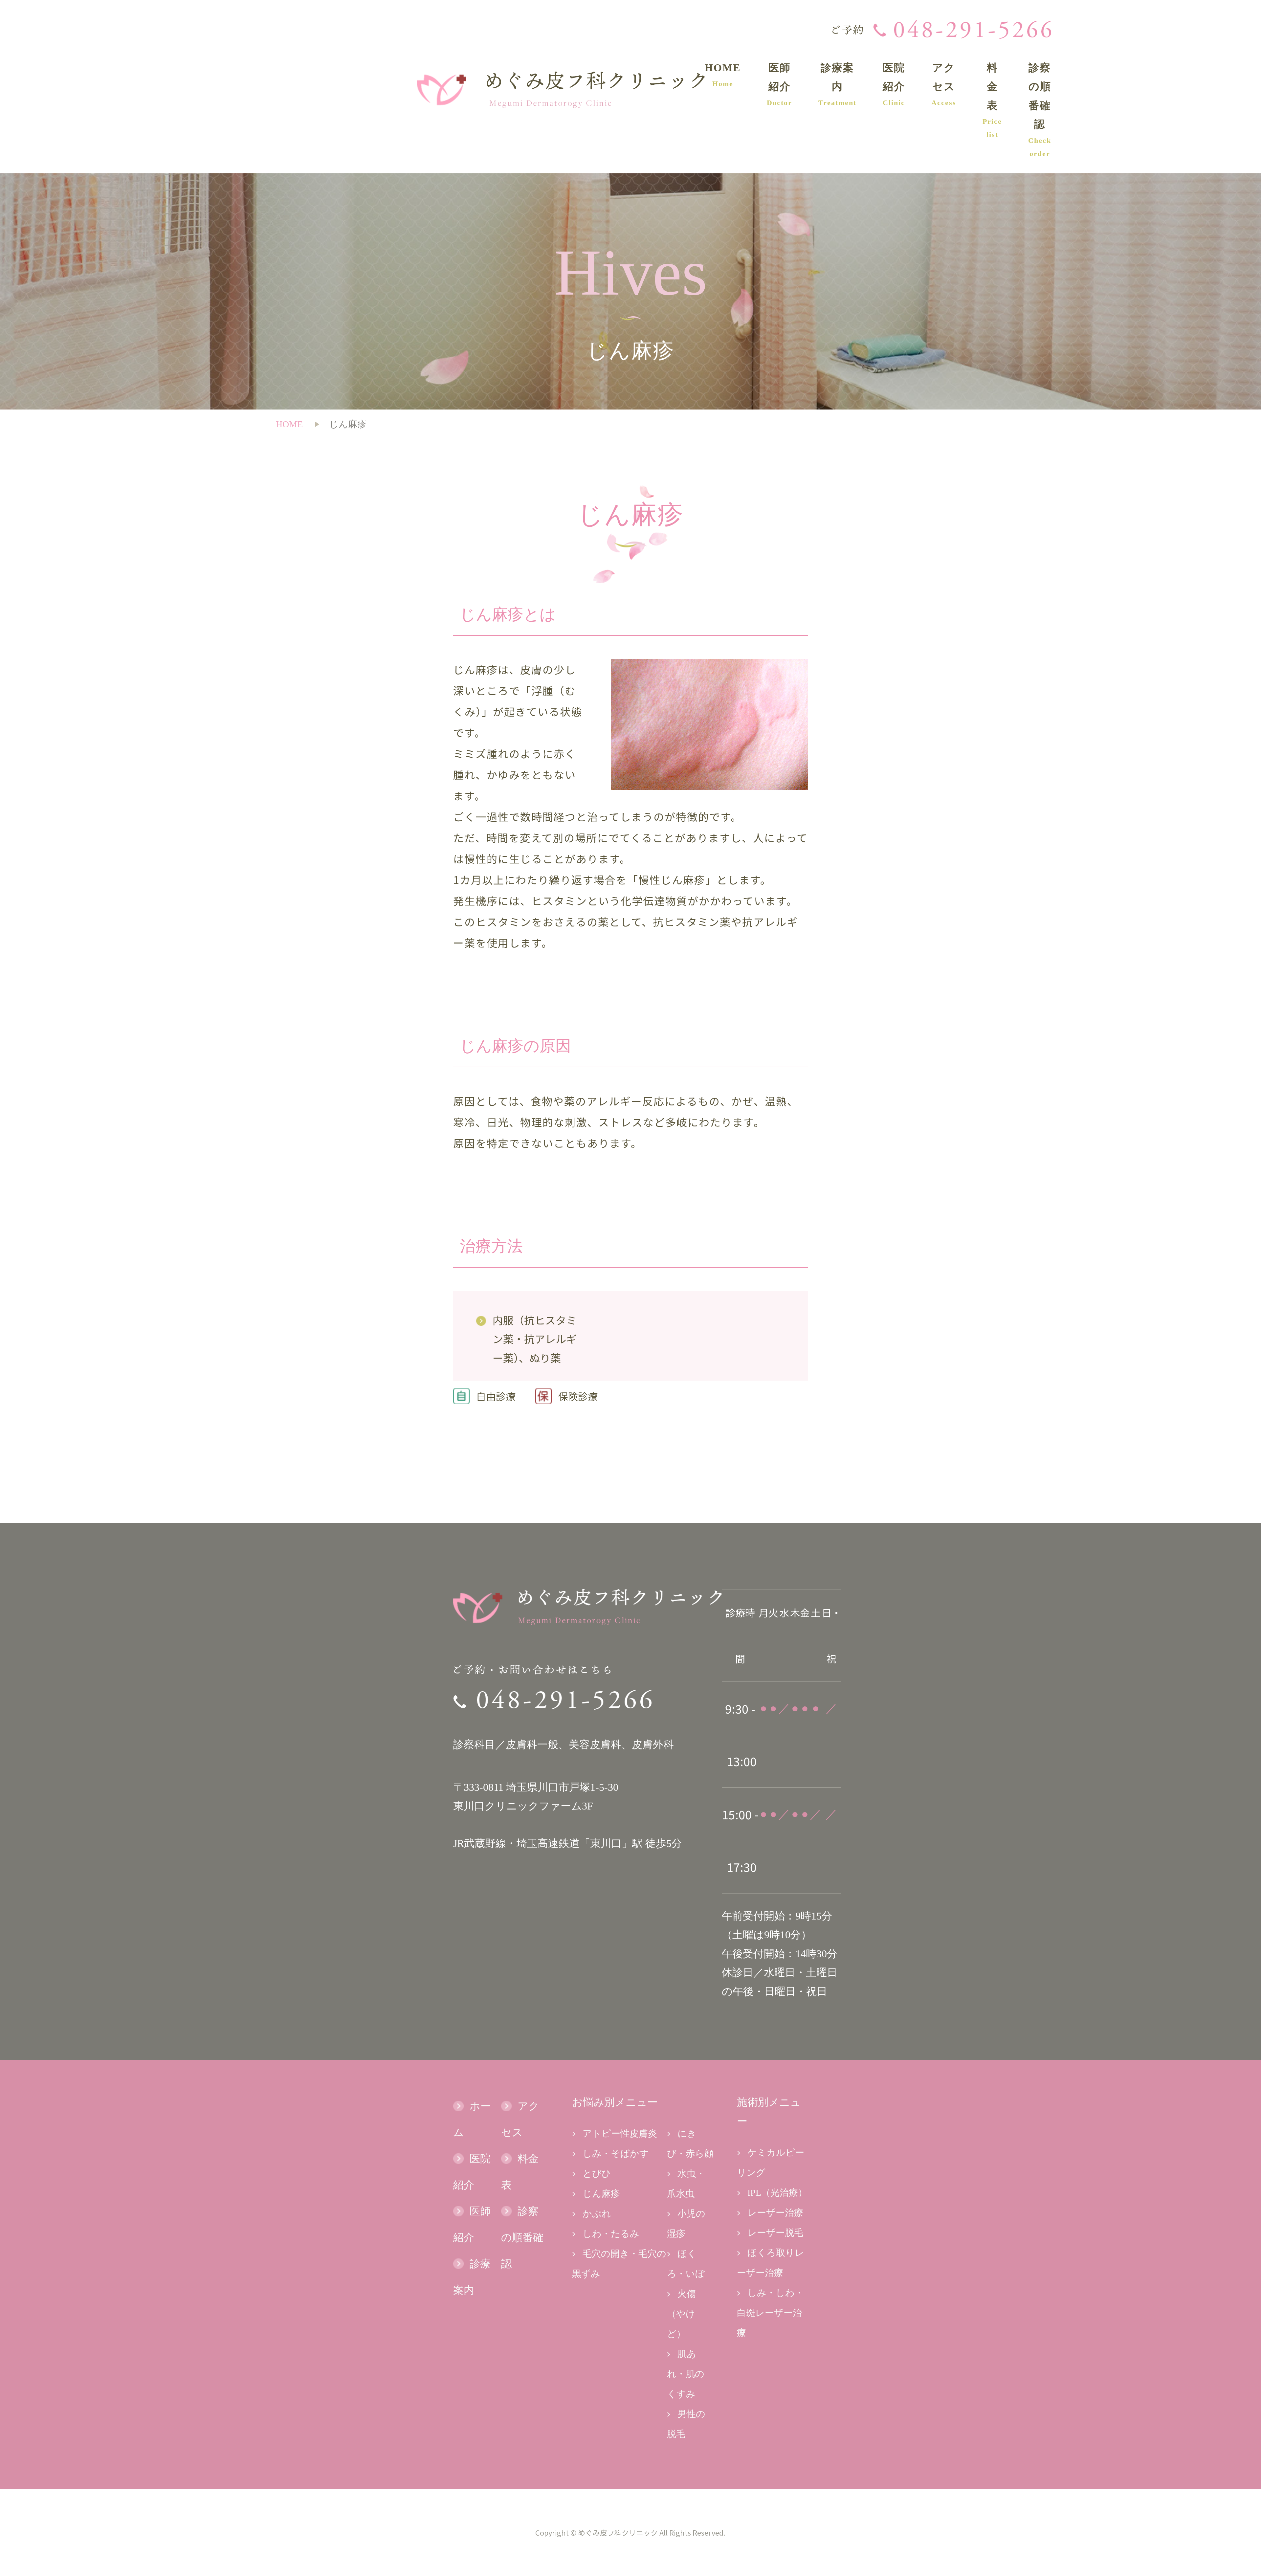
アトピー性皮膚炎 (620, 2133)
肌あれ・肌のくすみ (686, 2374)
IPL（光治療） (777, 2193)
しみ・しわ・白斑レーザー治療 (770, 2313)
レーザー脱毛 (775, 2233)
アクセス (944, 84)
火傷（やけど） (681, 2314)
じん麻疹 (601, 2194)
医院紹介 (894, 84)
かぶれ (597, 2214)
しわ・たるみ (611, 2234)
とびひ (597, 2174)
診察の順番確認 (1040, 110)
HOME (723, 75)
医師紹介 (779, 84)
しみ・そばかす (616, 2154)
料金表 (992, 100)
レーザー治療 (775, 2213)
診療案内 (837, 84)
